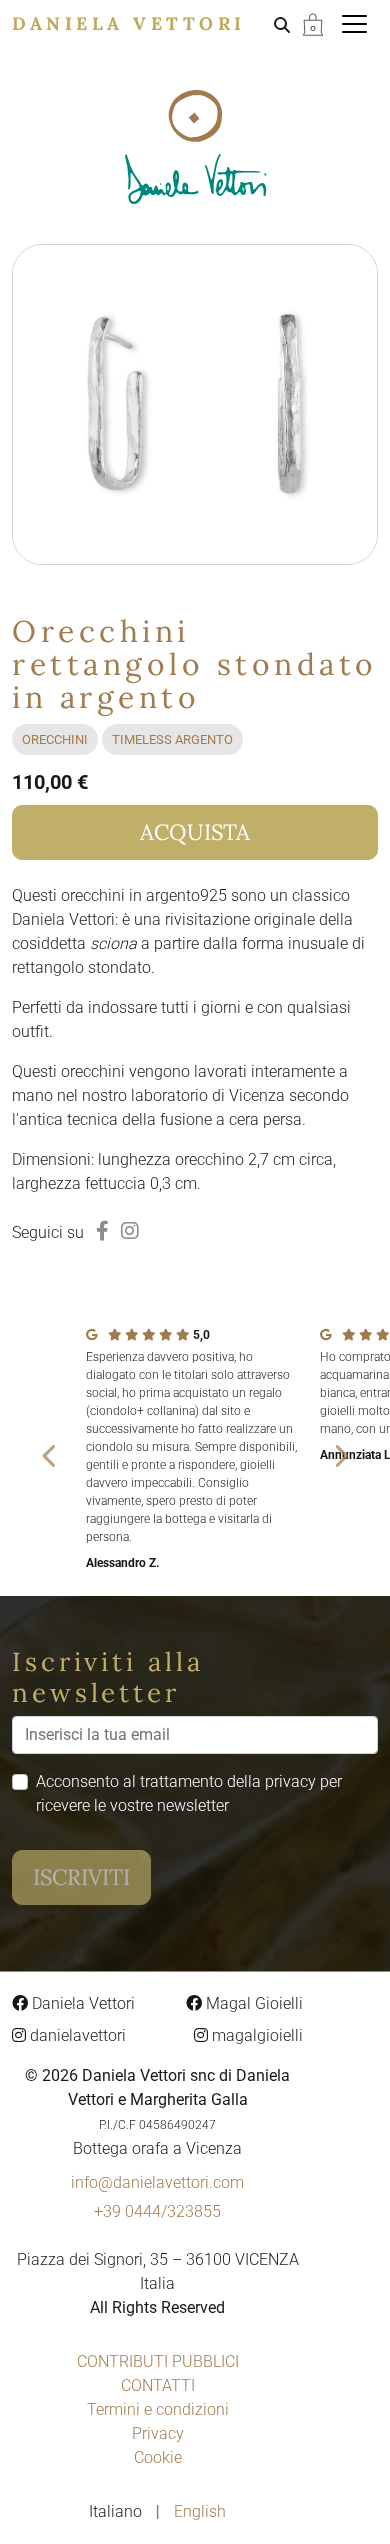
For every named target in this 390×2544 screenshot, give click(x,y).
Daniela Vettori (129, 23)
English (200, 2511)
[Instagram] (130, 1231)
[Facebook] (102, 1231)
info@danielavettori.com (157, 2182)
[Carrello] (313, 23)
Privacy (158, 2433)
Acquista (195, 832)
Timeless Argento (172, 739)
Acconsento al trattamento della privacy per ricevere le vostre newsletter (189, 1793)
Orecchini (55, 739)
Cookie (158, 2457)
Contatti (158, 2385)
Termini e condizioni (158, 2409)
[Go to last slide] (50, 1455)
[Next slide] (340, 1455)
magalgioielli (255, 2035)
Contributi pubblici (158, 2361)
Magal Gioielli (252, 2003)
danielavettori (76, 2035)
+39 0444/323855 (157, 2211)
